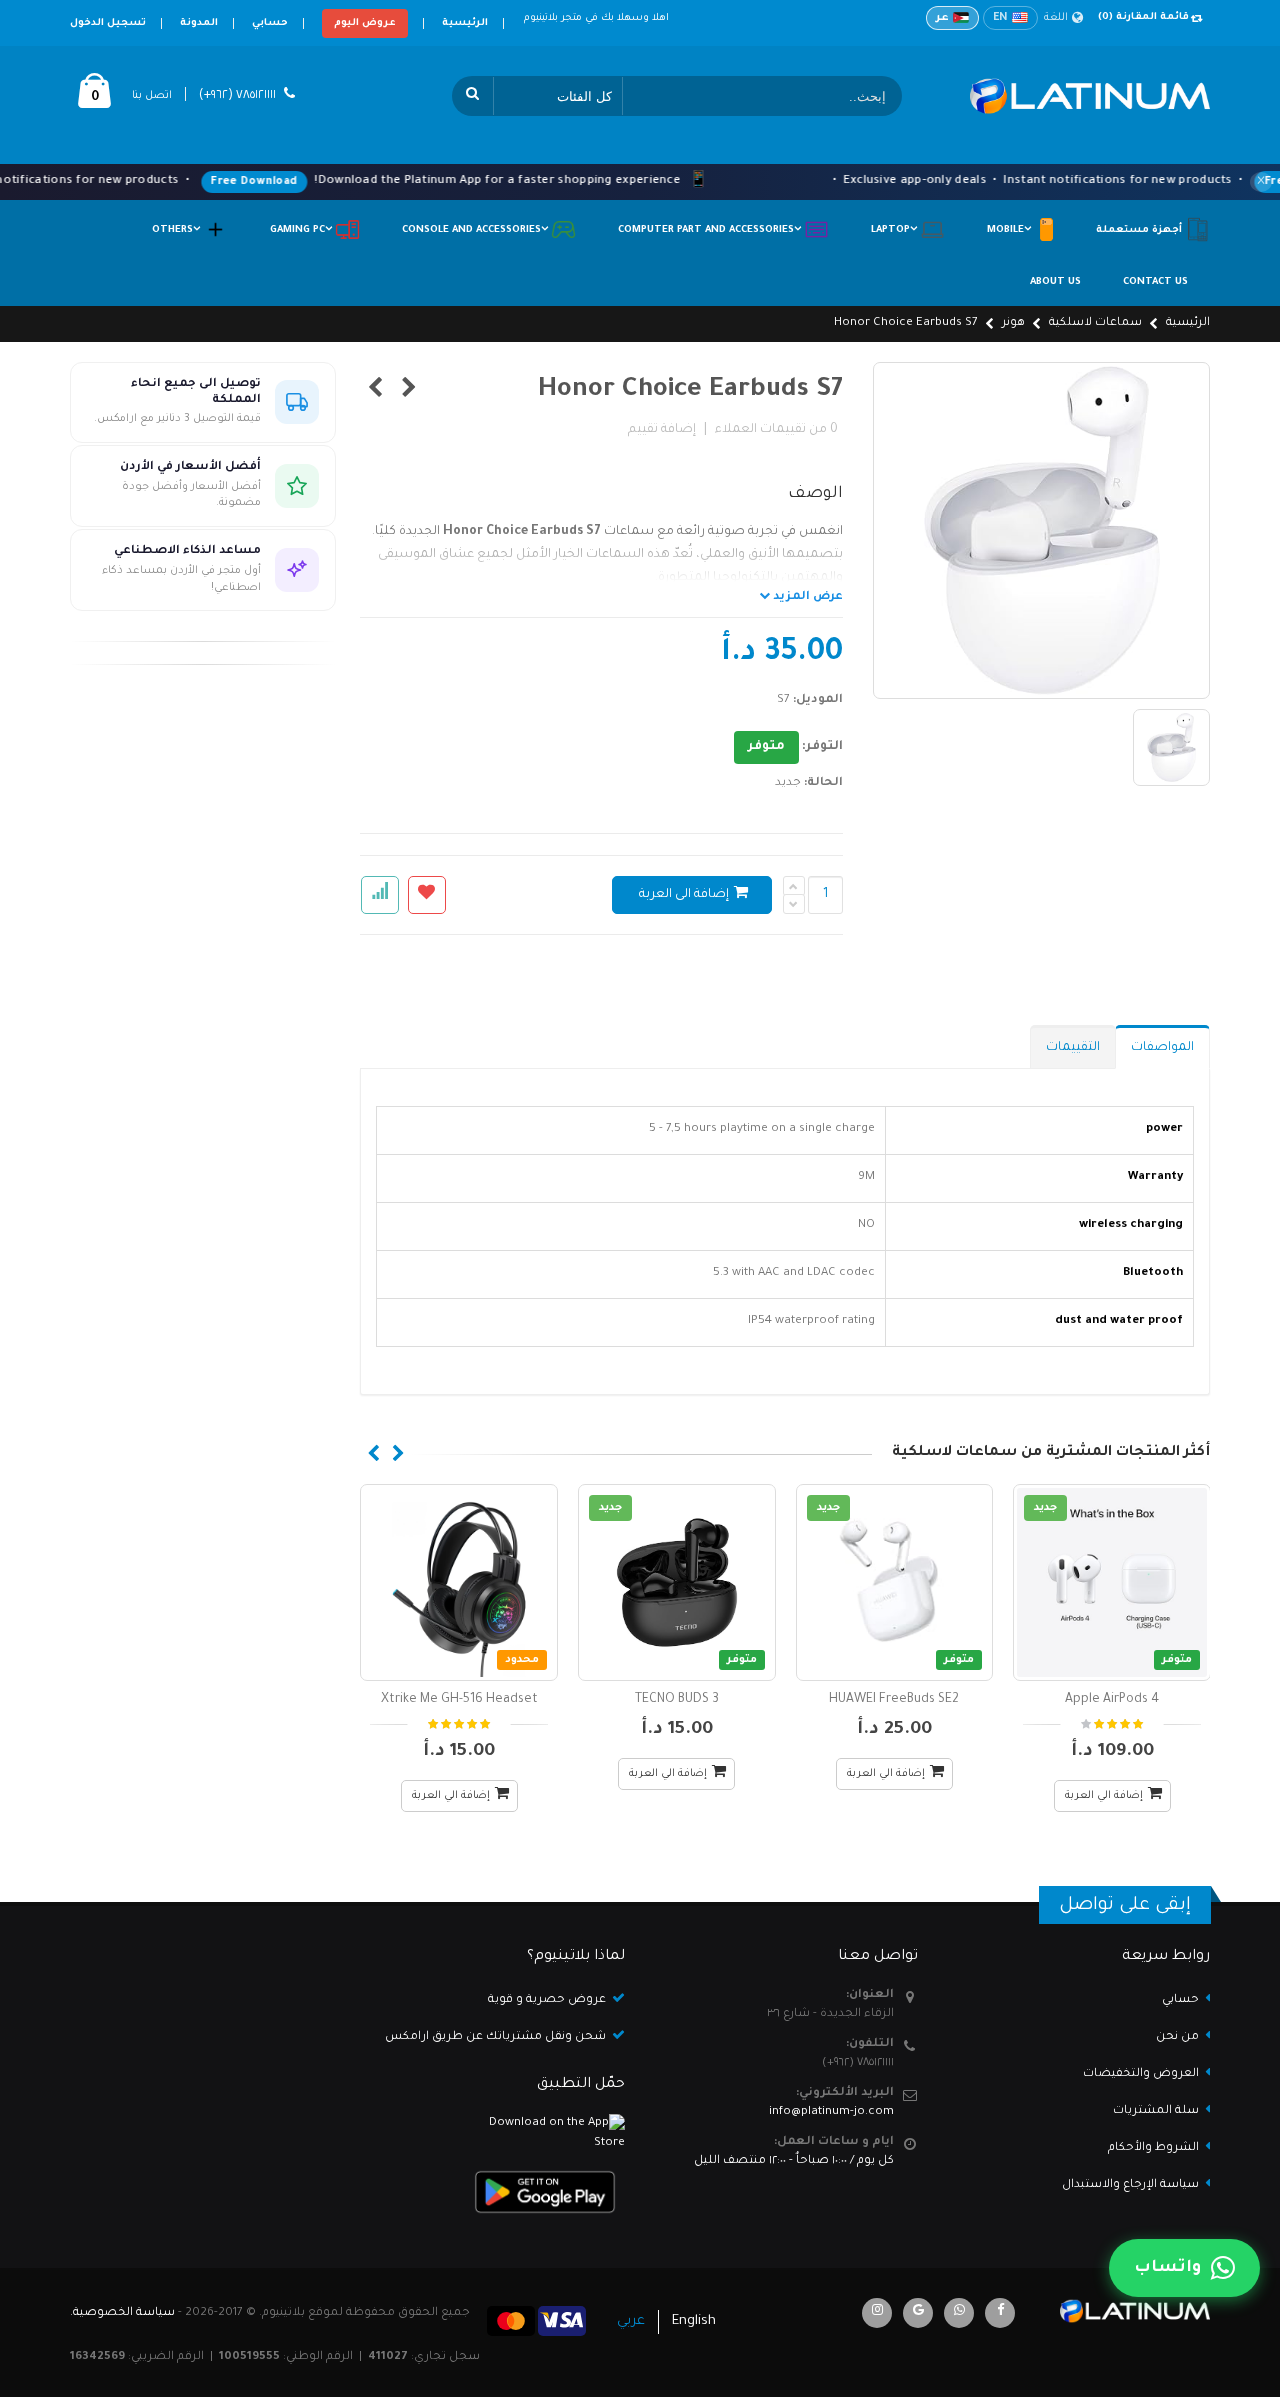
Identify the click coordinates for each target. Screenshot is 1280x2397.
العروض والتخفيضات (1141, 2074)
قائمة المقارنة (1143, 17)
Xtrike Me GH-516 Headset (459, 1700)
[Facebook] (1000, 2313)
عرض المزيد (806, 597)
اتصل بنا (152, 96)
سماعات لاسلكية (1095, 323)
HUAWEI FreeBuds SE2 (894, 1700)
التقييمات (1073, 1048)
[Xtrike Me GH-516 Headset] (459, 1583)
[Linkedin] (877, 2313)
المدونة (199, 23)
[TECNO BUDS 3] (677, 1583)
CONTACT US (1155, 282)
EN (1000, 18)
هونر (1013, 323)
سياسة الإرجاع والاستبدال (1130, 2185)
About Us (1055, 282)
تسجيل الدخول (108, 23)
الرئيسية (465, 23)
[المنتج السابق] (409, 391)
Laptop (895, 230)
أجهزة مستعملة (1140, 230)
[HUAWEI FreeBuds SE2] (895, 1583)
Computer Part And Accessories (711, 230)
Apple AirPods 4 (1112, 1700)
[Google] (918, 2313)
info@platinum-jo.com (831, 2112)
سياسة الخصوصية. (122, 2313)
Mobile (1010, 230)
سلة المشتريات (1156, 2111)
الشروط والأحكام (1153, 2148)
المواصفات (1162, 1048)
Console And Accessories (476, 230)
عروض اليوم (365, 23)
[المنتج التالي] (375, 391)
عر (942, 18)
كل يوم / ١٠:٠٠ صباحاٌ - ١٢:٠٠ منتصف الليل (794, 2161)
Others (177, 230)
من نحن (1177, 2037)
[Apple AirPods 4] (1112, 1583)
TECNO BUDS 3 (677, 1700)
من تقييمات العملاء (776, 430)
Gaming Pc (302, 230)
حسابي (270, 23)
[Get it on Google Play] (494, 2192)
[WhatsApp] (959, 2313)
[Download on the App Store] (494, 2133)
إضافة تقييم (662, 430)
